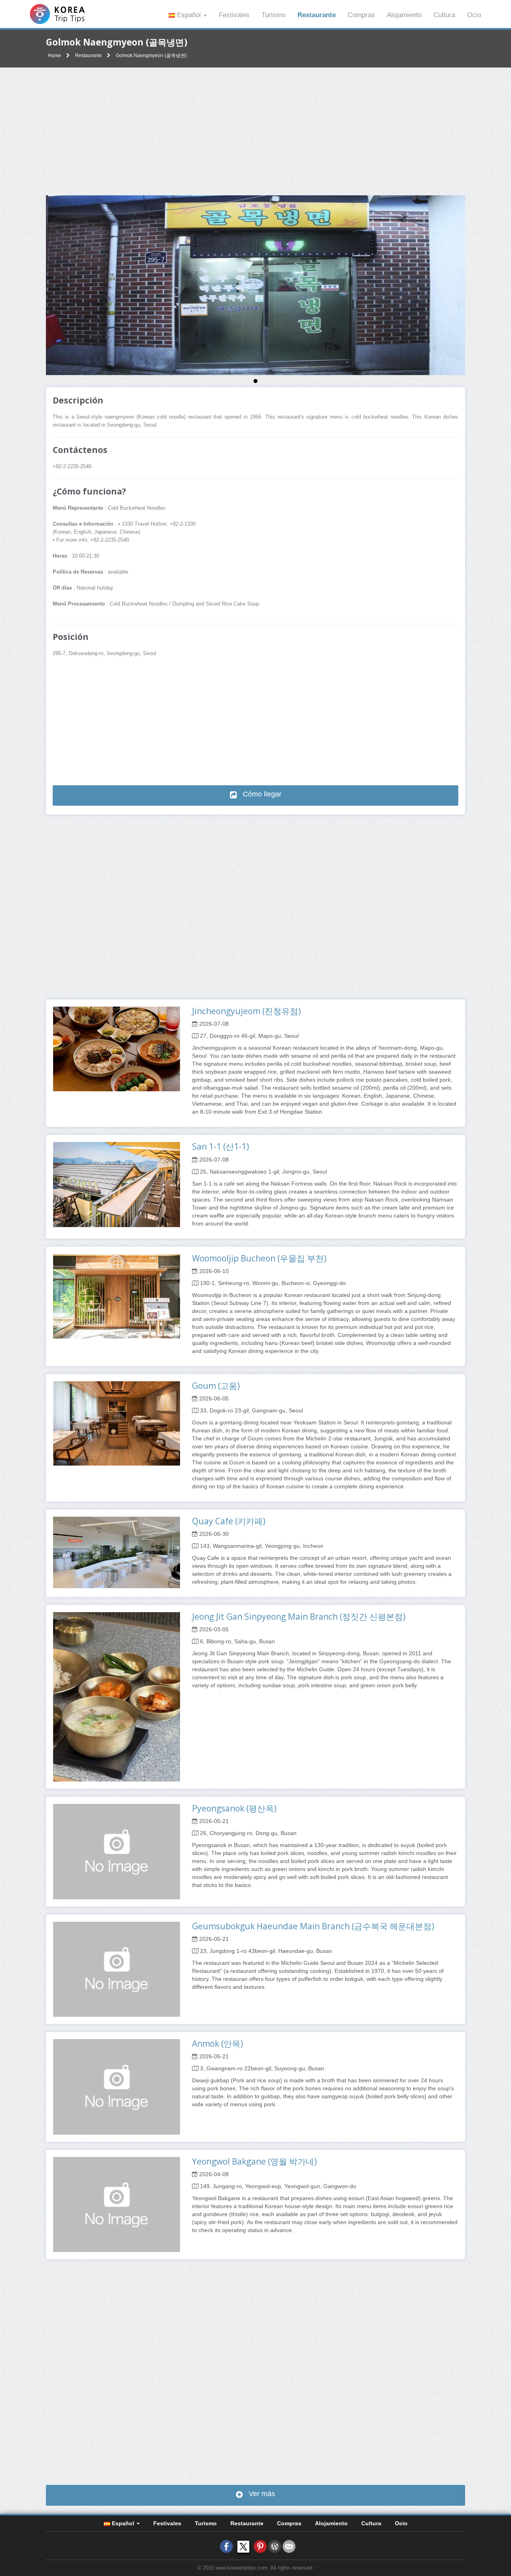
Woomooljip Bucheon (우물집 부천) (259, 1258)
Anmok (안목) (218, 2044)
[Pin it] (260, 2546)
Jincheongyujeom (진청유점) (247, 1011)
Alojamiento (404, 15)
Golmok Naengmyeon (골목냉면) (151, 56)
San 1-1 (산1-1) (221, 1146)
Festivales (234, 15)
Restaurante (317, 15)
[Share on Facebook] (226, 2546)
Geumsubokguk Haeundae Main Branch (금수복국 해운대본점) (313, 1926)
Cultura (444, 15)
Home (54, 56)
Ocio (474, 15)
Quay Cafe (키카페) (229, 1521)
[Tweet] (243, 2546)
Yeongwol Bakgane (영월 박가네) (255, 2161)
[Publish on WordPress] (275, 2546)
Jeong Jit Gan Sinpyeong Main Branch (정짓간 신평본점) (299, 1617)
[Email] (289, 2546)
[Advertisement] (255, 131)
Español (189, 15)
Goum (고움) (216, 1386)
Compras (361, 15)
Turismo (273, 15)
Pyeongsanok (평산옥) (234, 1808)
